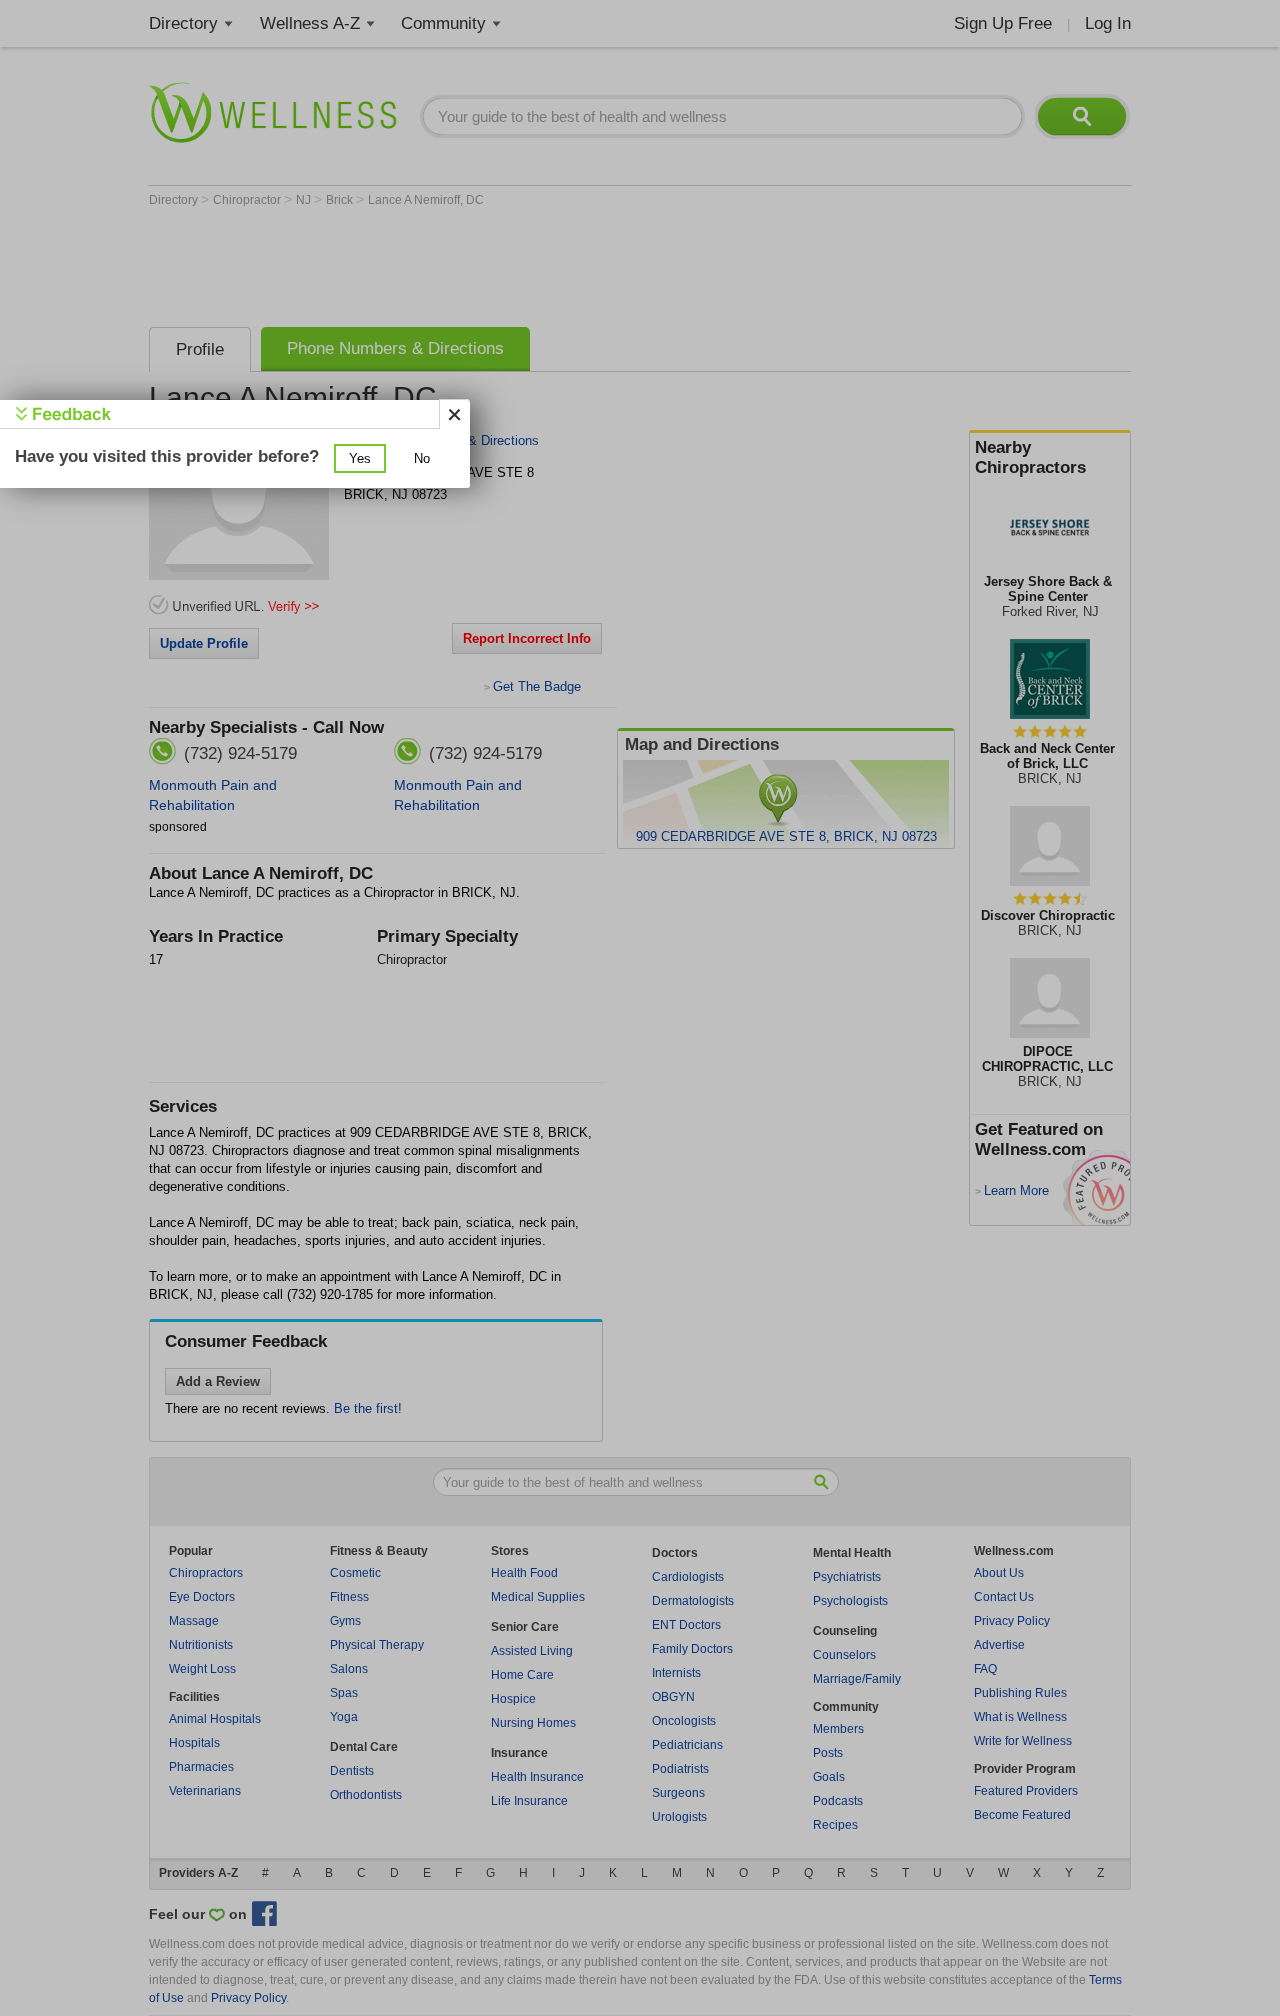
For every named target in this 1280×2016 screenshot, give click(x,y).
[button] (360, 458)
